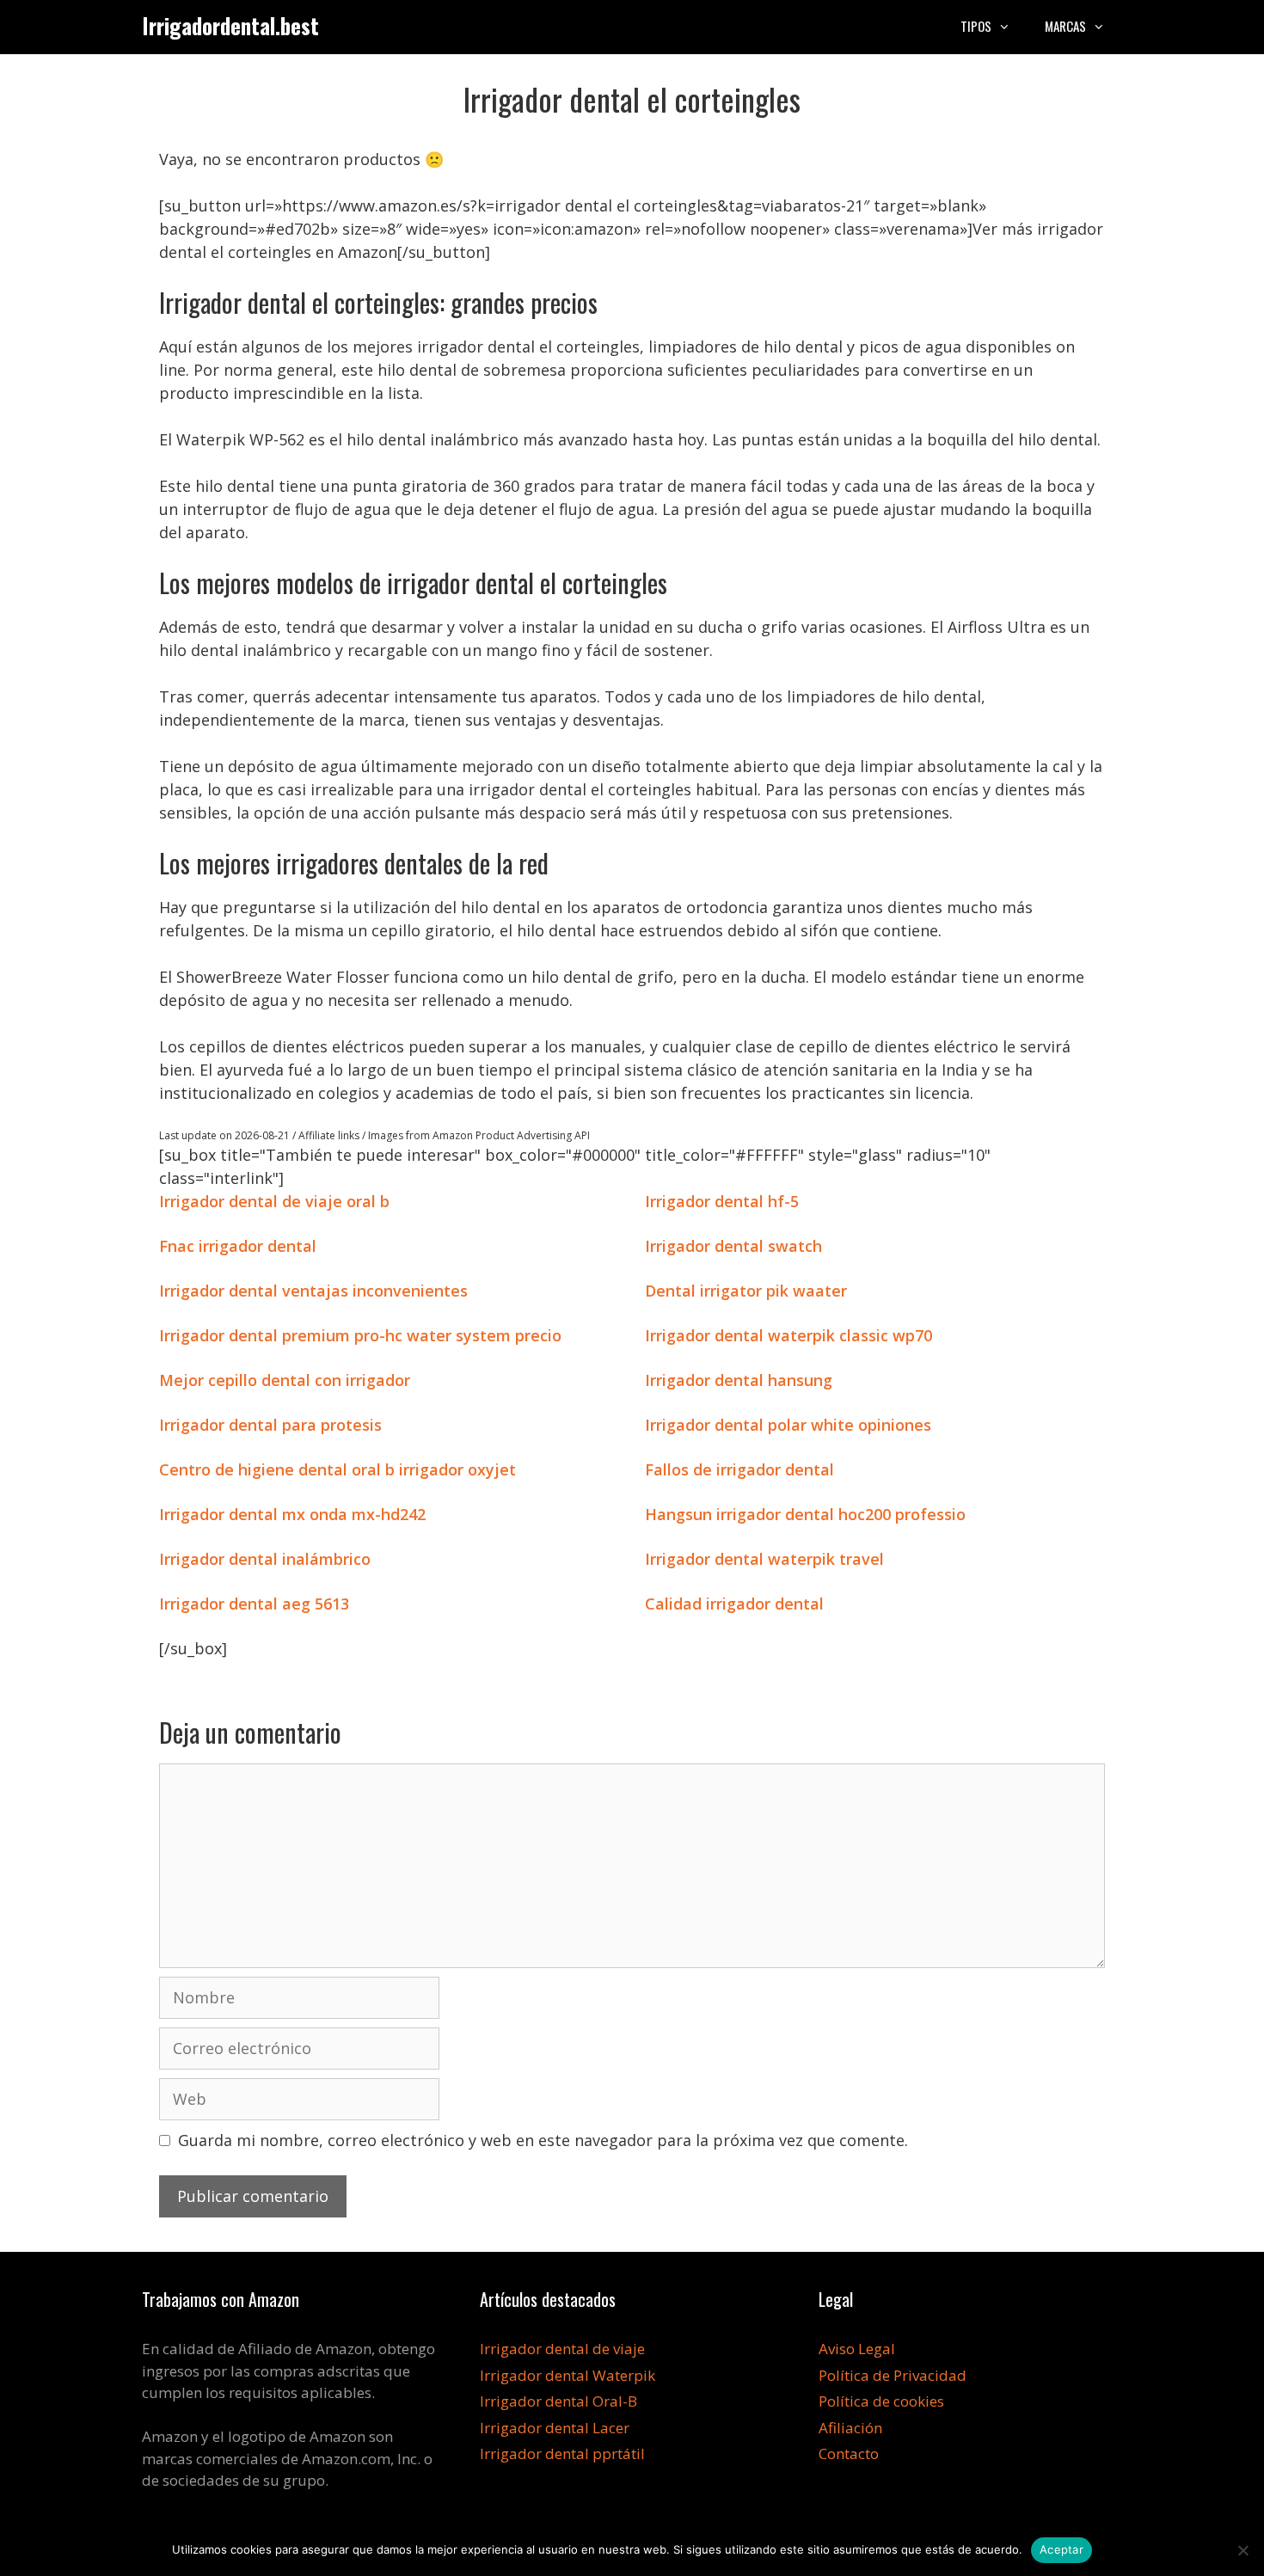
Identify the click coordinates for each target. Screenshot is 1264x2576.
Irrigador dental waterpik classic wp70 (788, 1335)
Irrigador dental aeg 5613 (254, 1604)
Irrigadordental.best (230, 25)
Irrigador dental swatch (733, 1246)
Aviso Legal (857, 2349)
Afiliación (850, 2428)
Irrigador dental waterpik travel (764, 1559)
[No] (1243, 2550)
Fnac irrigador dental (238, 1246)
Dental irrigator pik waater (746, 1291)
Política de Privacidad (893, 2375)
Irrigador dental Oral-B (558, 2401)
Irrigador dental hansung (739, 1380)
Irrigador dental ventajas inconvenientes (313, 1291)
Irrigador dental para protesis (270, 1425)
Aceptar (1062, 2549)
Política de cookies (881, 2401)
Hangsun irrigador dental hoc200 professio (805, 1514)
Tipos (976, 26)
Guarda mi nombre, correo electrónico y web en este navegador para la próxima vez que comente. (543, 2140)
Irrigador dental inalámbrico (265, 1559)
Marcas (1065, 26)
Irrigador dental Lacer (555, 2428)
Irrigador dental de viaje (562, 2349)
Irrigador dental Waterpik (568, 2375)
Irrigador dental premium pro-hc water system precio (360, 1335)
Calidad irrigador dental (734, 1604)
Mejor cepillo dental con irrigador (285, 1380)
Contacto (849, 2453)
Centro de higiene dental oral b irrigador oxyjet (337, 1469)
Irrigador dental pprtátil (562, 2453)
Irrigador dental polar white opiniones (788, 1425)
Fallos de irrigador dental (739, 1469)
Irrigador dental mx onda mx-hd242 (292, 1514)
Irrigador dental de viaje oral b (274, 1201)
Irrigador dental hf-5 (722, 1201)
